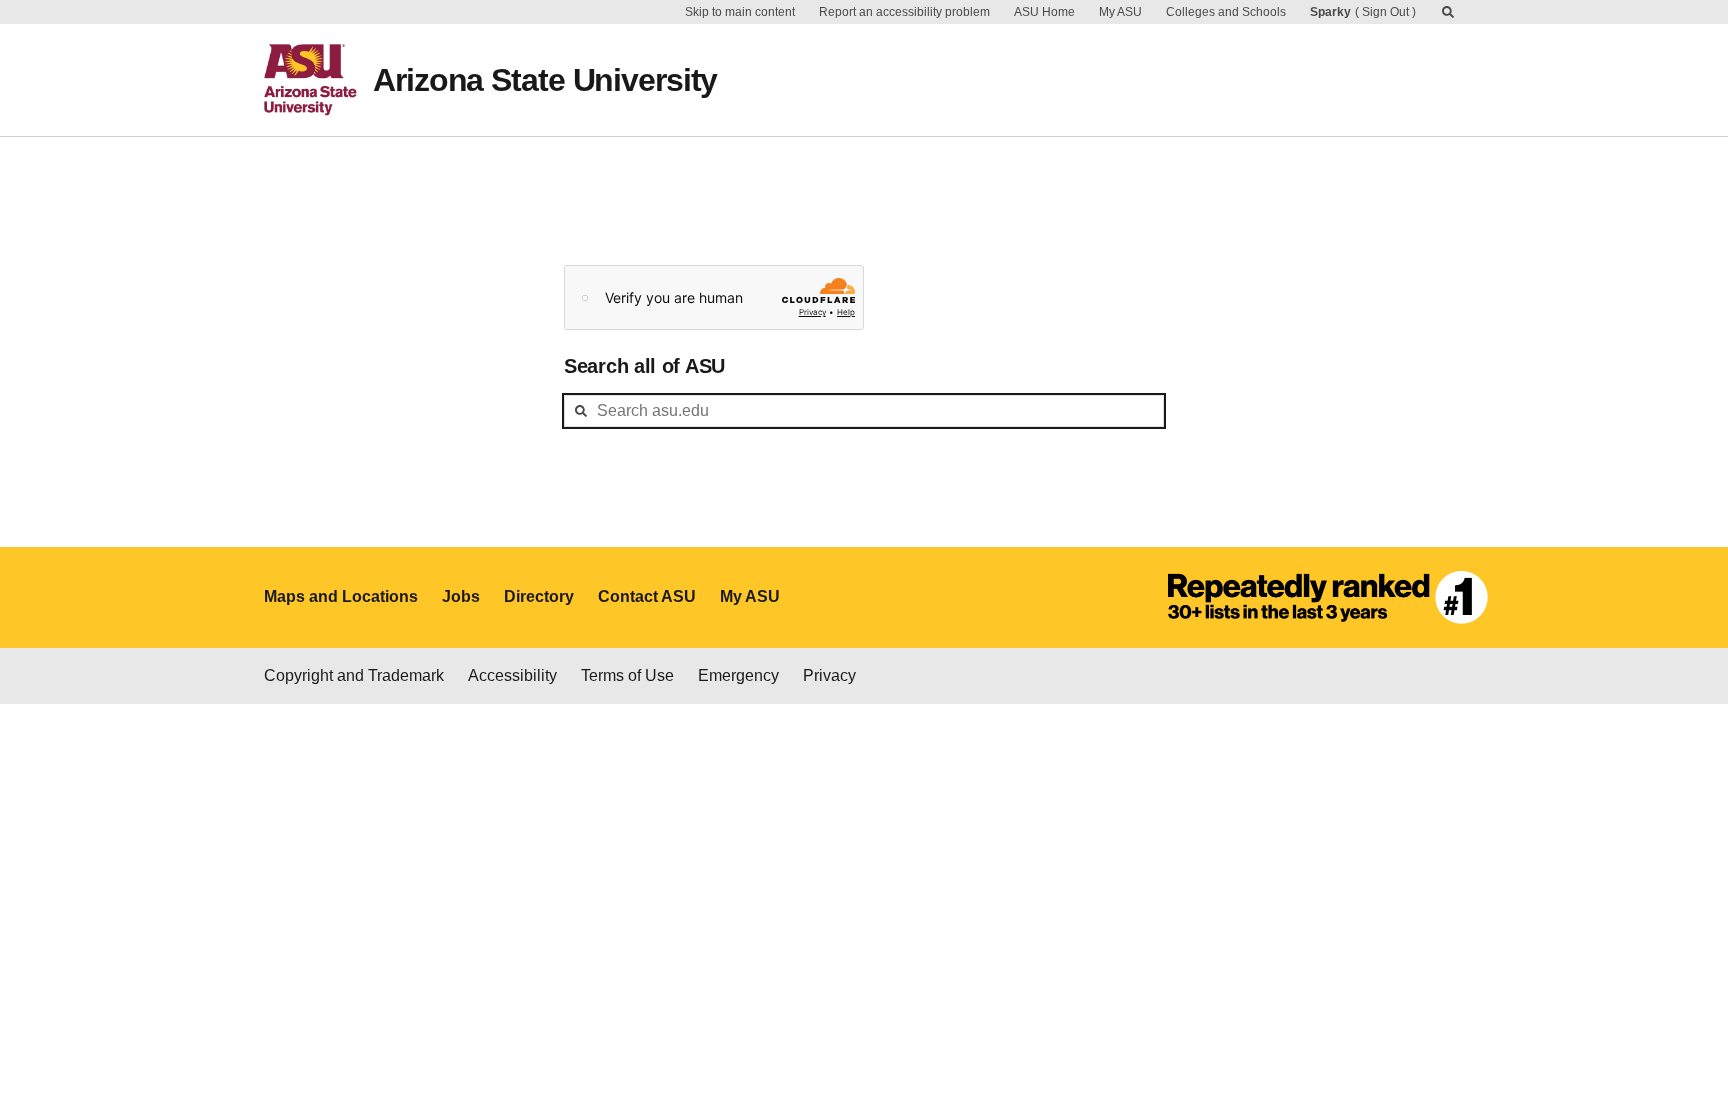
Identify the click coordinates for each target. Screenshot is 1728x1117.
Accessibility (512, 675)
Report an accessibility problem (904, 12)
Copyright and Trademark (354, 675)
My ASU (1120, 12)
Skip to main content (740, 12)
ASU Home (1044, 12)
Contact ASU (647, 596)
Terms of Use (627, 675)
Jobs (461, 596)
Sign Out (1385, 12)
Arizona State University (545, 80)
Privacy (829, 675)
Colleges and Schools (1226, 12)
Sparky (1330, 12)
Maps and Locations (341, 596)
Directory (539, 596)
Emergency (738, 675)
